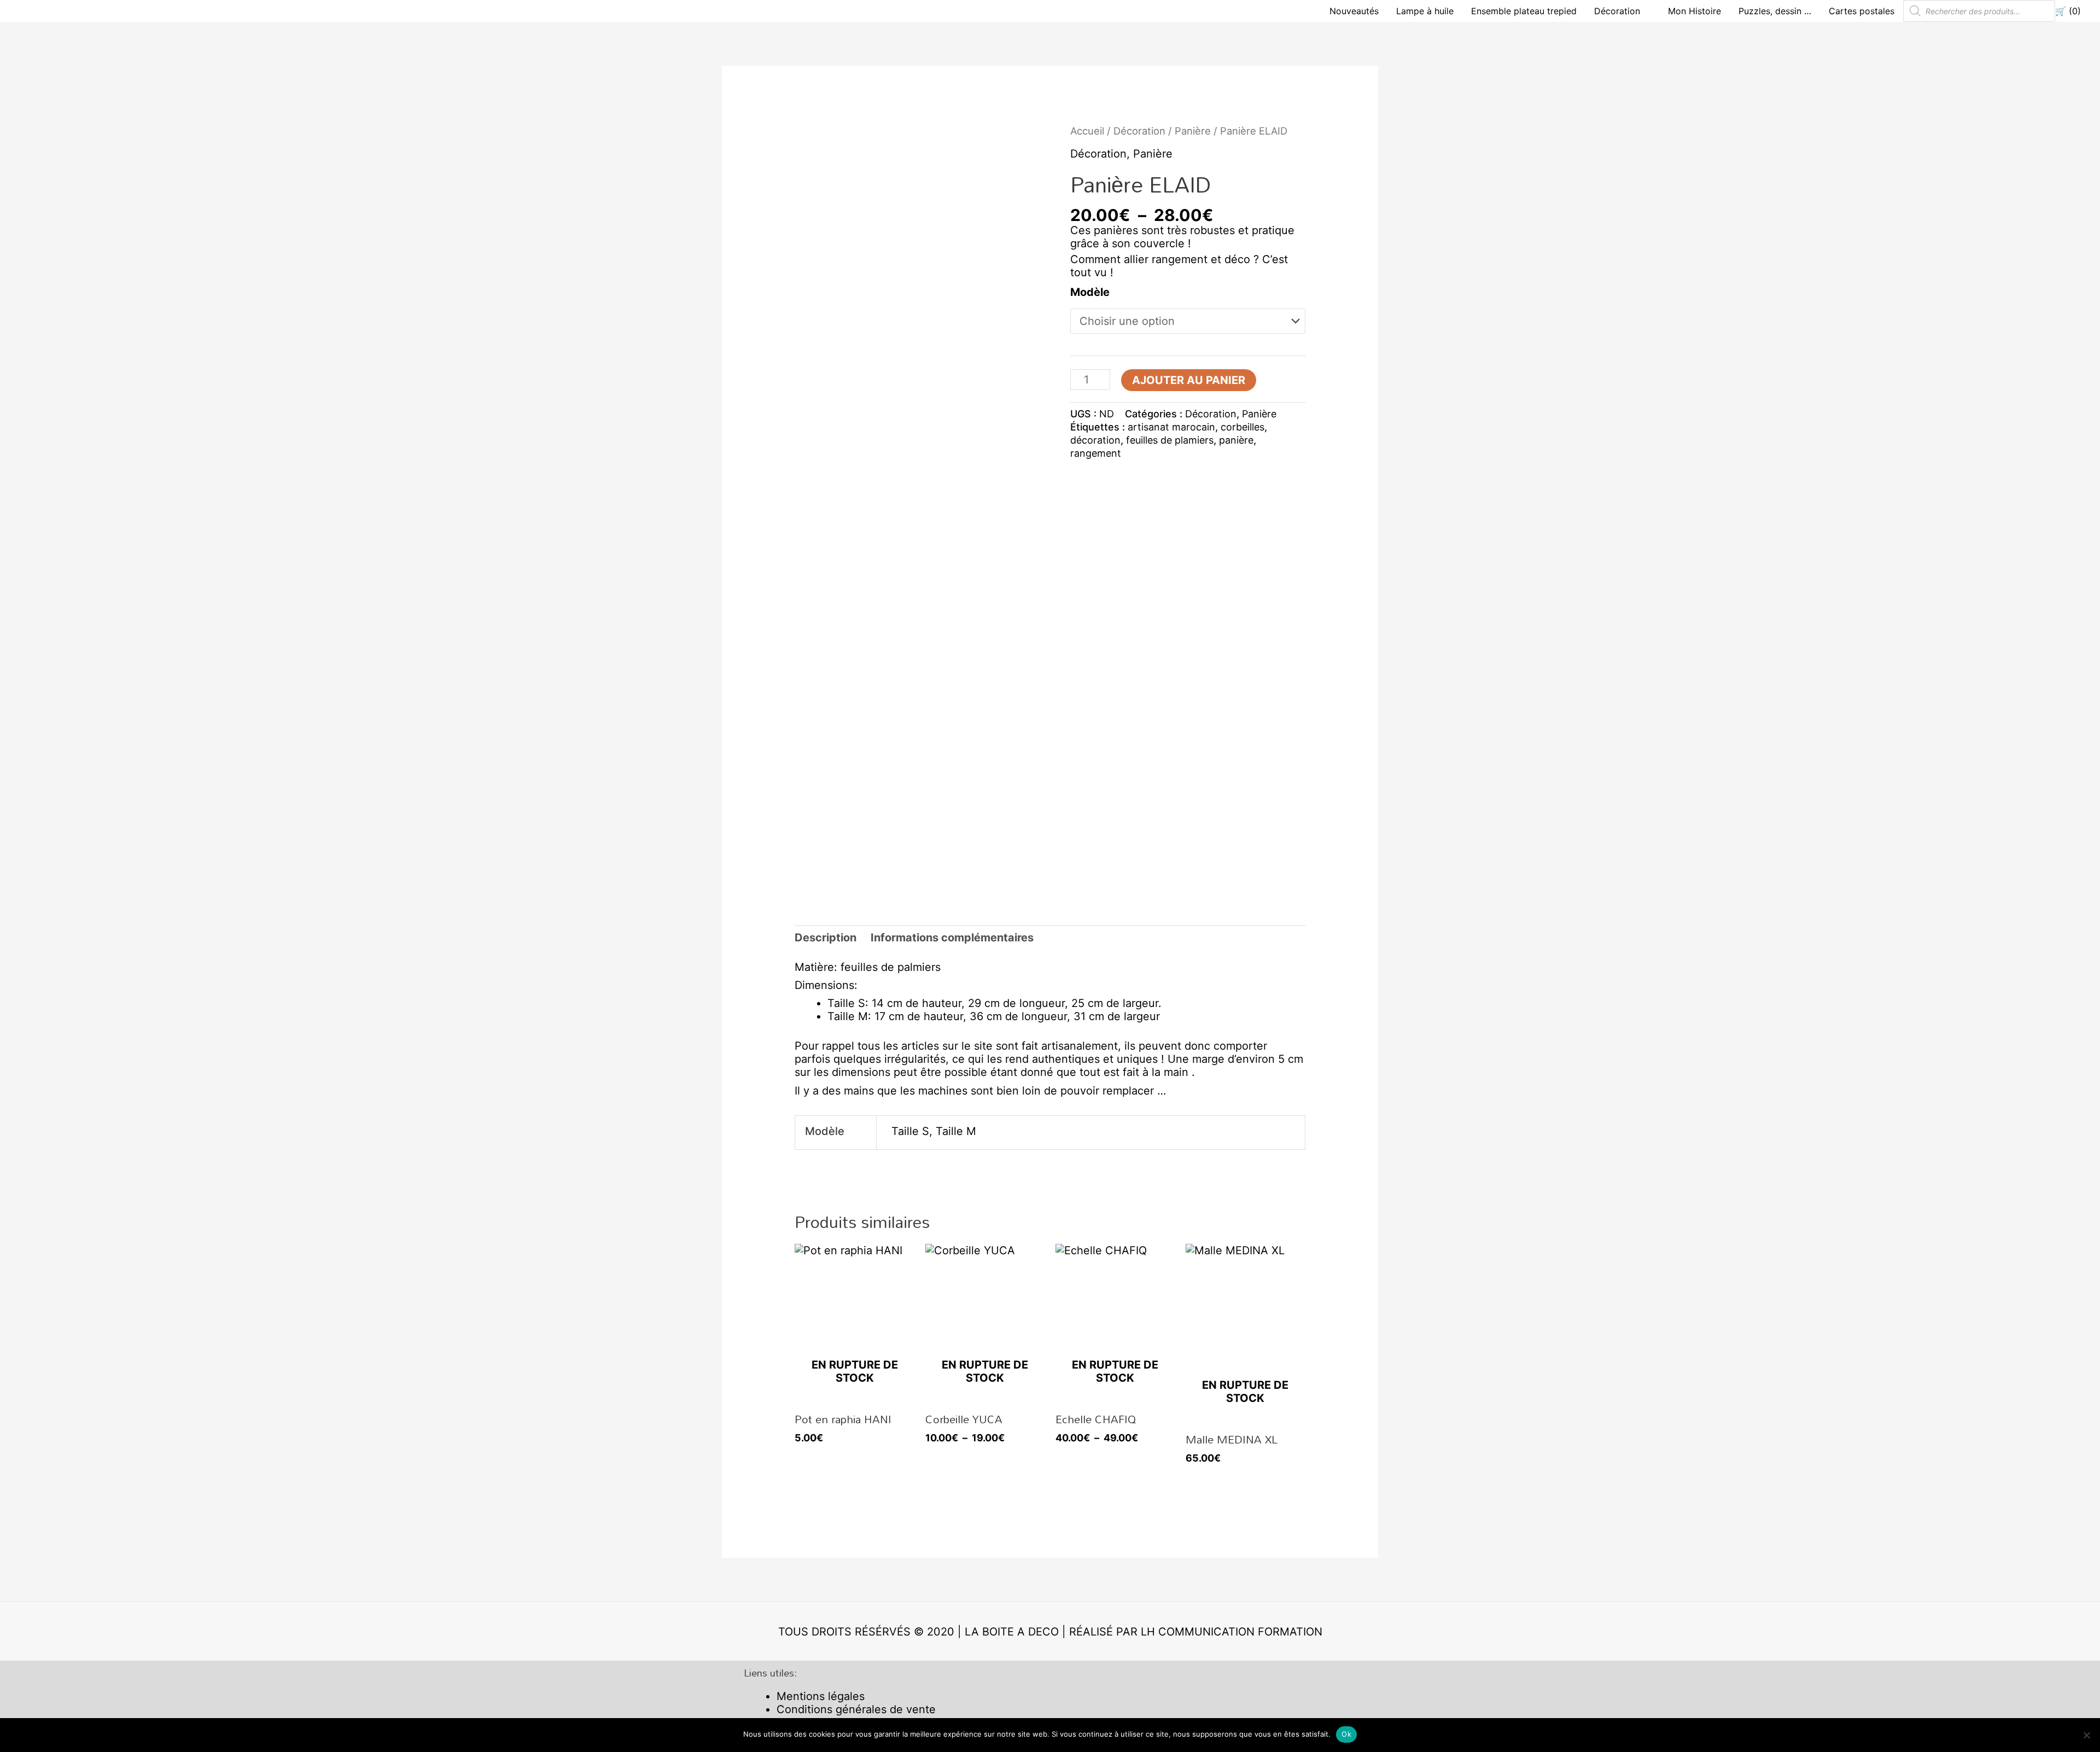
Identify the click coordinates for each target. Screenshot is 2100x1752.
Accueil (1087, 131)
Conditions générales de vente (856, 1709)
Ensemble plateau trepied (1524, 11)
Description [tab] (826, 938)
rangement (1096, 453)
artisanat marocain (1171, 427)
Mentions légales (821, 1696)
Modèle (1090, 292)
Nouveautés (1354, 11)
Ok (1346, 1734)
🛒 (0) (2068, 11)
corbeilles (1242, 427)
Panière (1193, 131)
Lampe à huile (1425, 11)
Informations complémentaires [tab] (952, 938)
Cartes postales (1862, 11)
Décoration (1617, 11)
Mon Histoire (1694, 11)
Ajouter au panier (1189, 380)
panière (1236, 440)
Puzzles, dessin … (1775, 11)
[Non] (2086, 1735)
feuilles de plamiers (1170, 440)
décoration (1095, 440)
